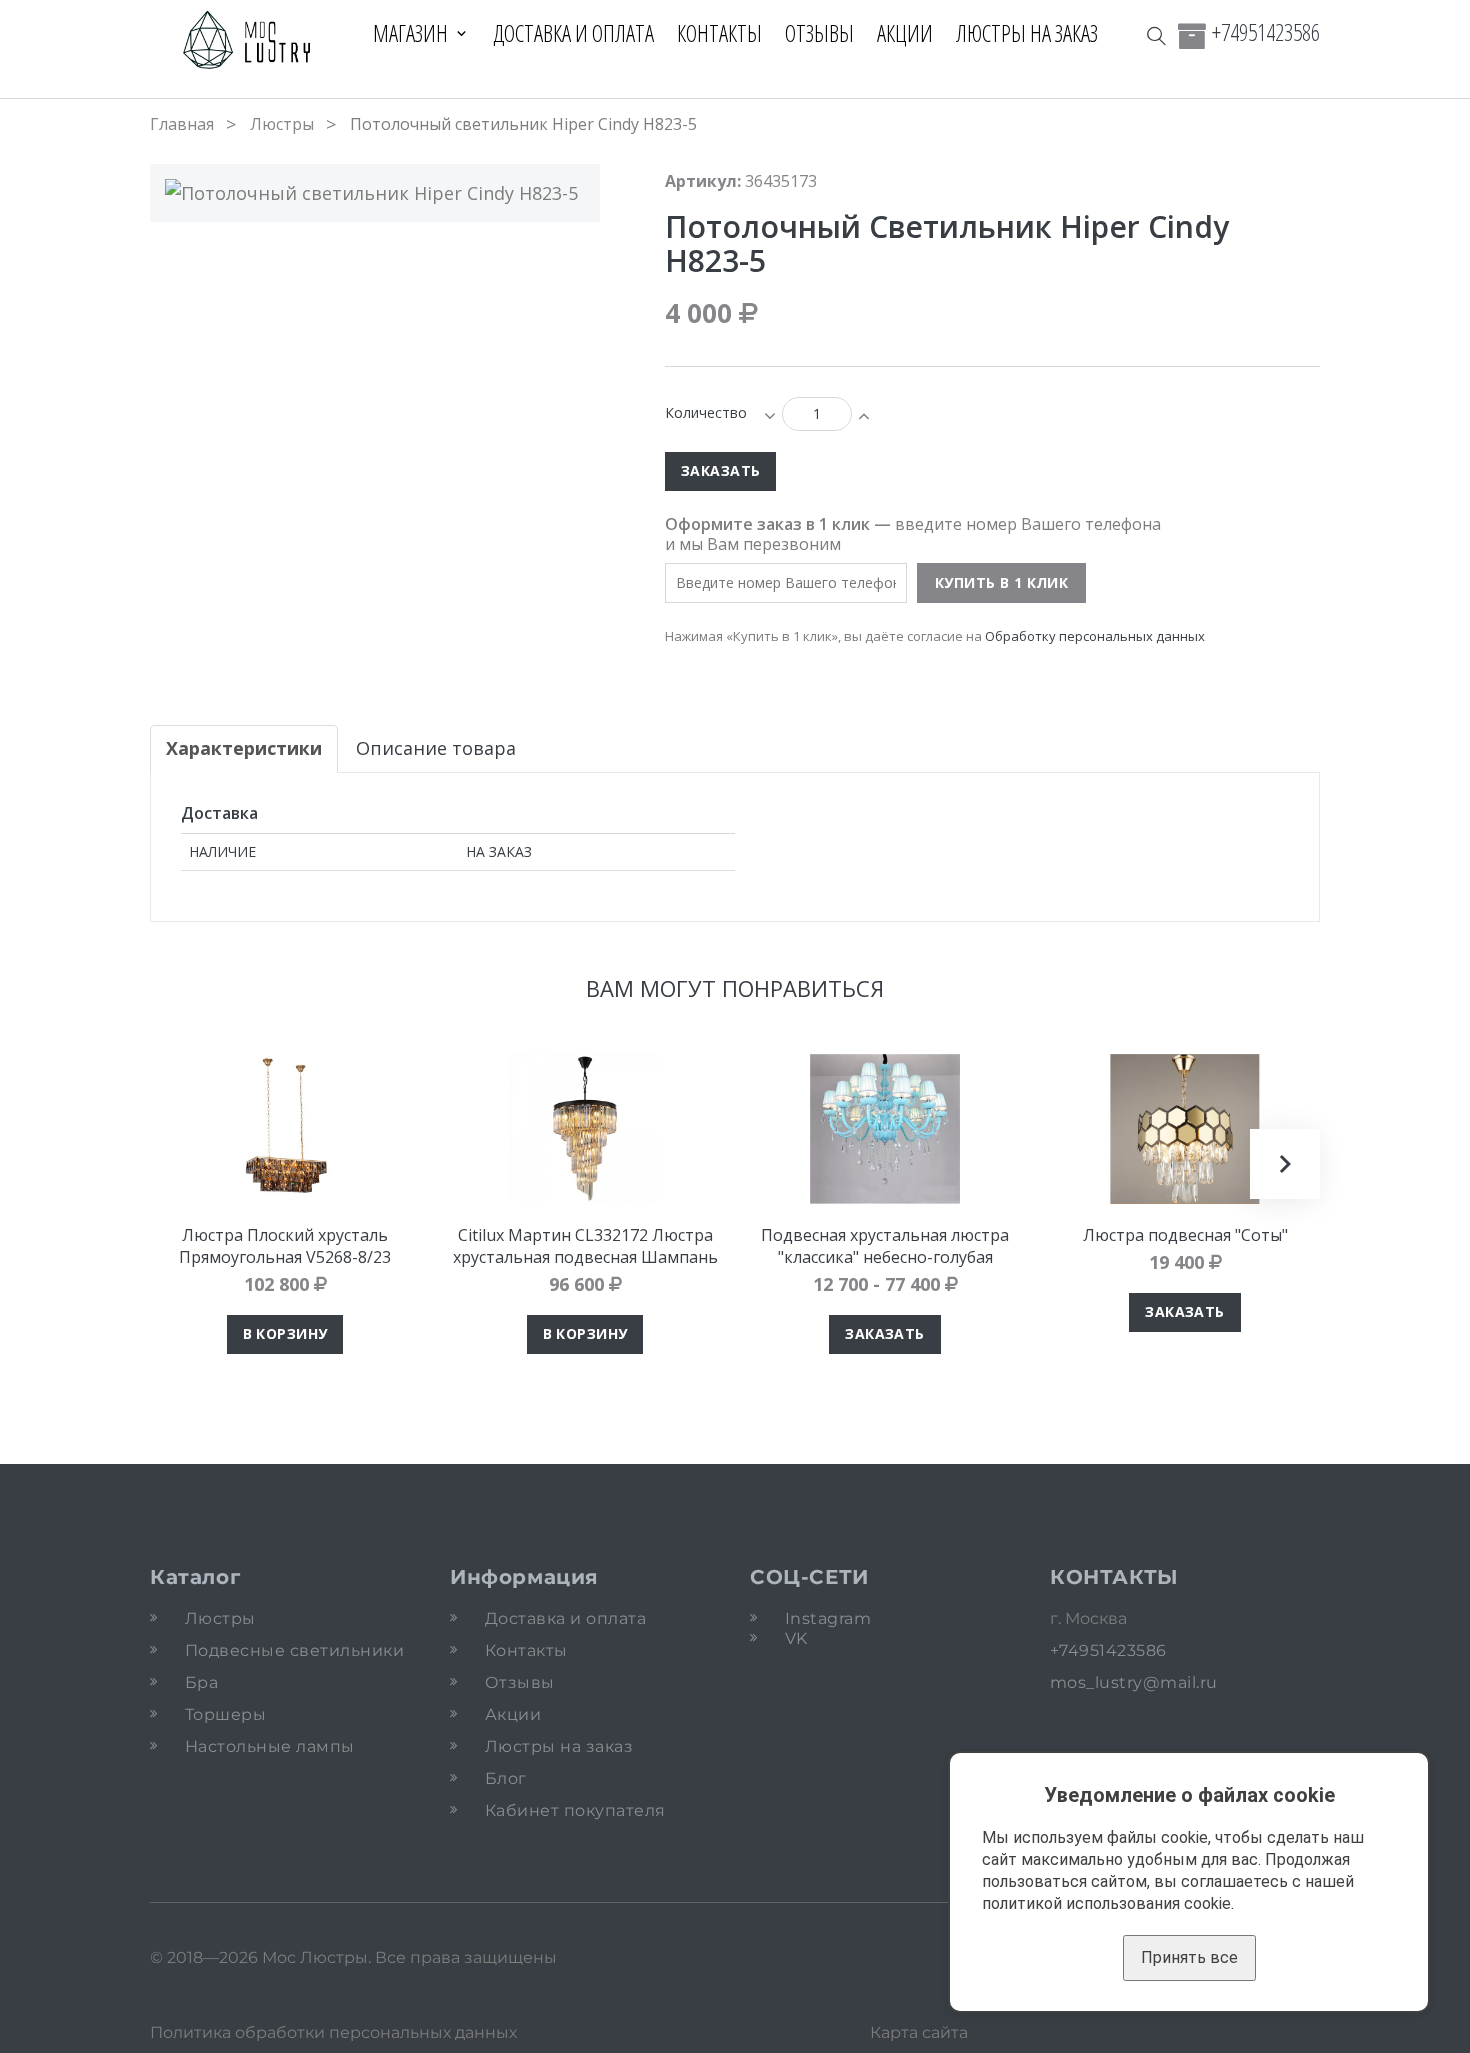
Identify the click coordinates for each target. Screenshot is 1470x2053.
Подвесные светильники (294, 1650)
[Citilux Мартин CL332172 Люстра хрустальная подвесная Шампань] (585, 1129)
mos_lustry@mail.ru (1134, 1682)
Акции (905, 33)
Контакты (719, 33)
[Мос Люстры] (247, 41)
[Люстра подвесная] (1185, 1129)
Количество (706, 412)
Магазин (410, 33)
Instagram (828, 1618)
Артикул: (703, 181)
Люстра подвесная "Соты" (1185, 1235)
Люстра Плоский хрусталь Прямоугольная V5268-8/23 (285, 1246)
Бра (201, 1682)
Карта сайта (919, 2032)
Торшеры (225, 1714)
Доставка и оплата (573, 33)
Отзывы (819, 33)
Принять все (1189, 1957)
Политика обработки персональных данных (333, 2032)
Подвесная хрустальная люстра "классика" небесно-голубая (885, 1246)
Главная (182, 124)
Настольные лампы (270, 1746)
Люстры (282, 124)
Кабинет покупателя (575, 1810)
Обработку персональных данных (1095, 636)
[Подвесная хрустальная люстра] (885, 1129)
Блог (506, 1778)
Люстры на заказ (1027, 33)
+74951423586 (1266, 32)
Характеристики (244, 748)
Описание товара (436, 748)
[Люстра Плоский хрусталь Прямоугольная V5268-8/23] (285, 1129)
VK (796, 1638)
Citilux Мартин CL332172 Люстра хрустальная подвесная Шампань (585, 1246)
